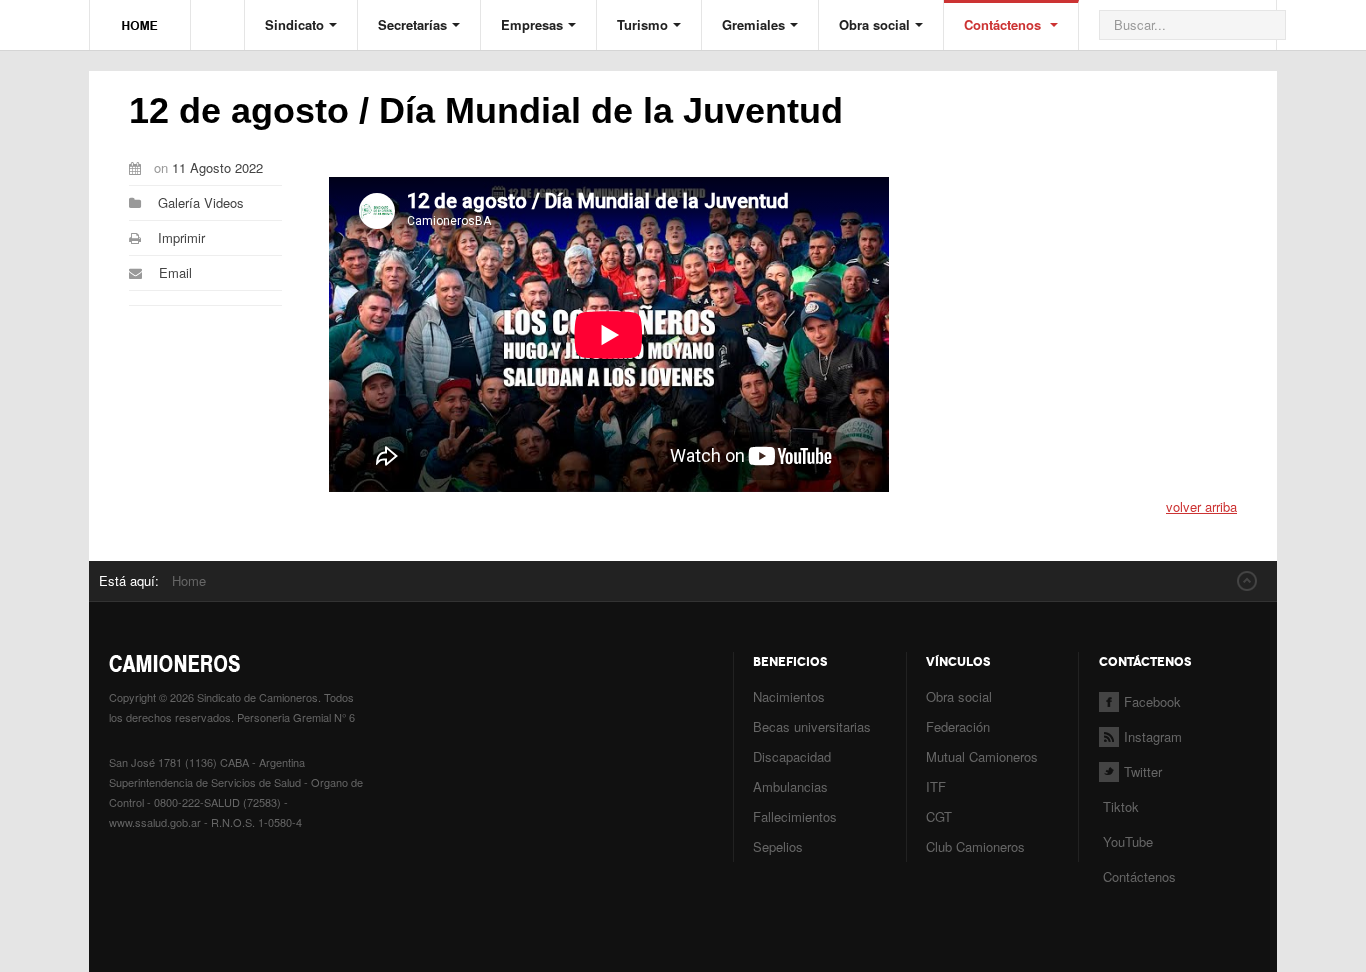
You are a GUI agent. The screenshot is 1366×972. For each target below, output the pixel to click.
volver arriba (1201, 506)
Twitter (1143, 771)
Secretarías (412, 24)
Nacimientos (789, 696)
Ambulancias (790, 786)
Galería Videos (201, 202)
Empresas (532, 24)
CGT (939, 816)
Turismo (642, 24)
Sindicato (294, 24)
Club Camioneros (975, 846)
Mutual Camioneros (982, 756)
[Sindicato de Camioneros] (140, 16)
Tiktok (1121, 806)
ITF (936, 786)
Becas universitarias (812, 726)
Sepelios (778, 846)
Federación (958, 726)
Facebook (1152, 701)
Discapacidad (792, 756)
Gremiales (753, 24)
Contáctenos (1004, 24)
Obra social (874, 24)
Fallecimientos (795, 816)
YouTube (1126, 841)
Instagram (1153, 736)
